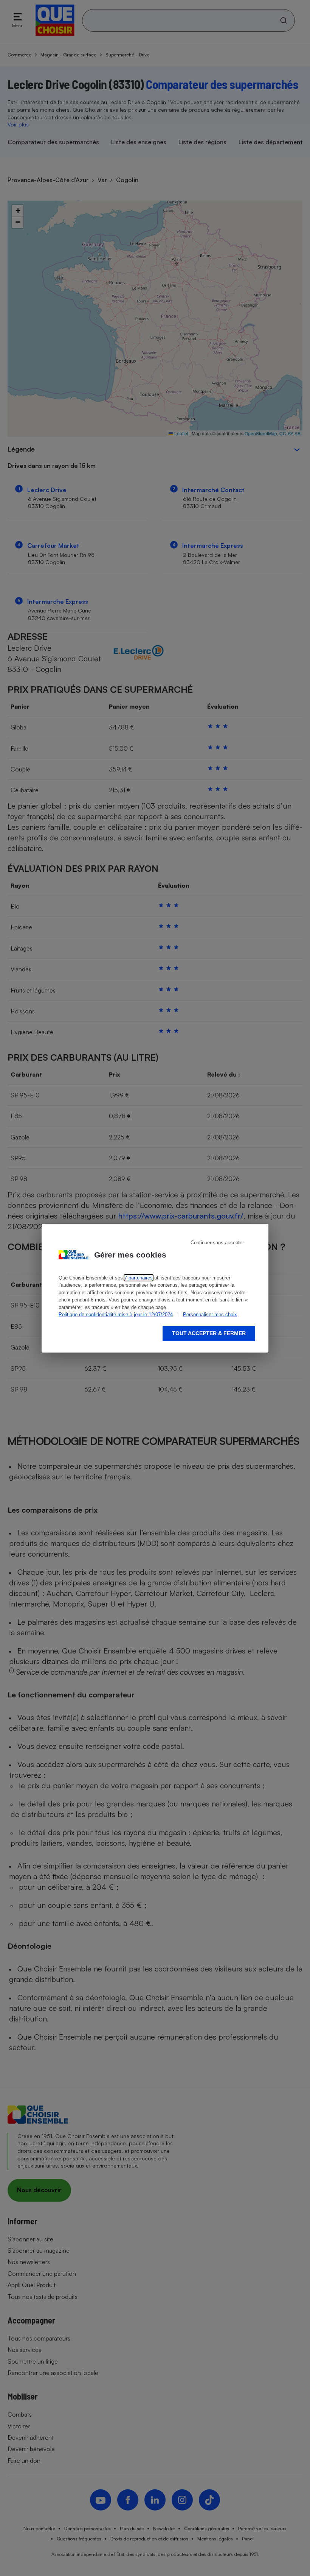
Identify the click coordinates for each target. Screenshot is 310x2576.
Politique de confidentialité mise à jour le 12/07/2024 (116, 1314)
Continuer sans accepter (217, 1243)
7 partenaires (139, 1278)
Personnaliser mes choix (210, 1314)
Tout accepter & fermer (209, 1333)
